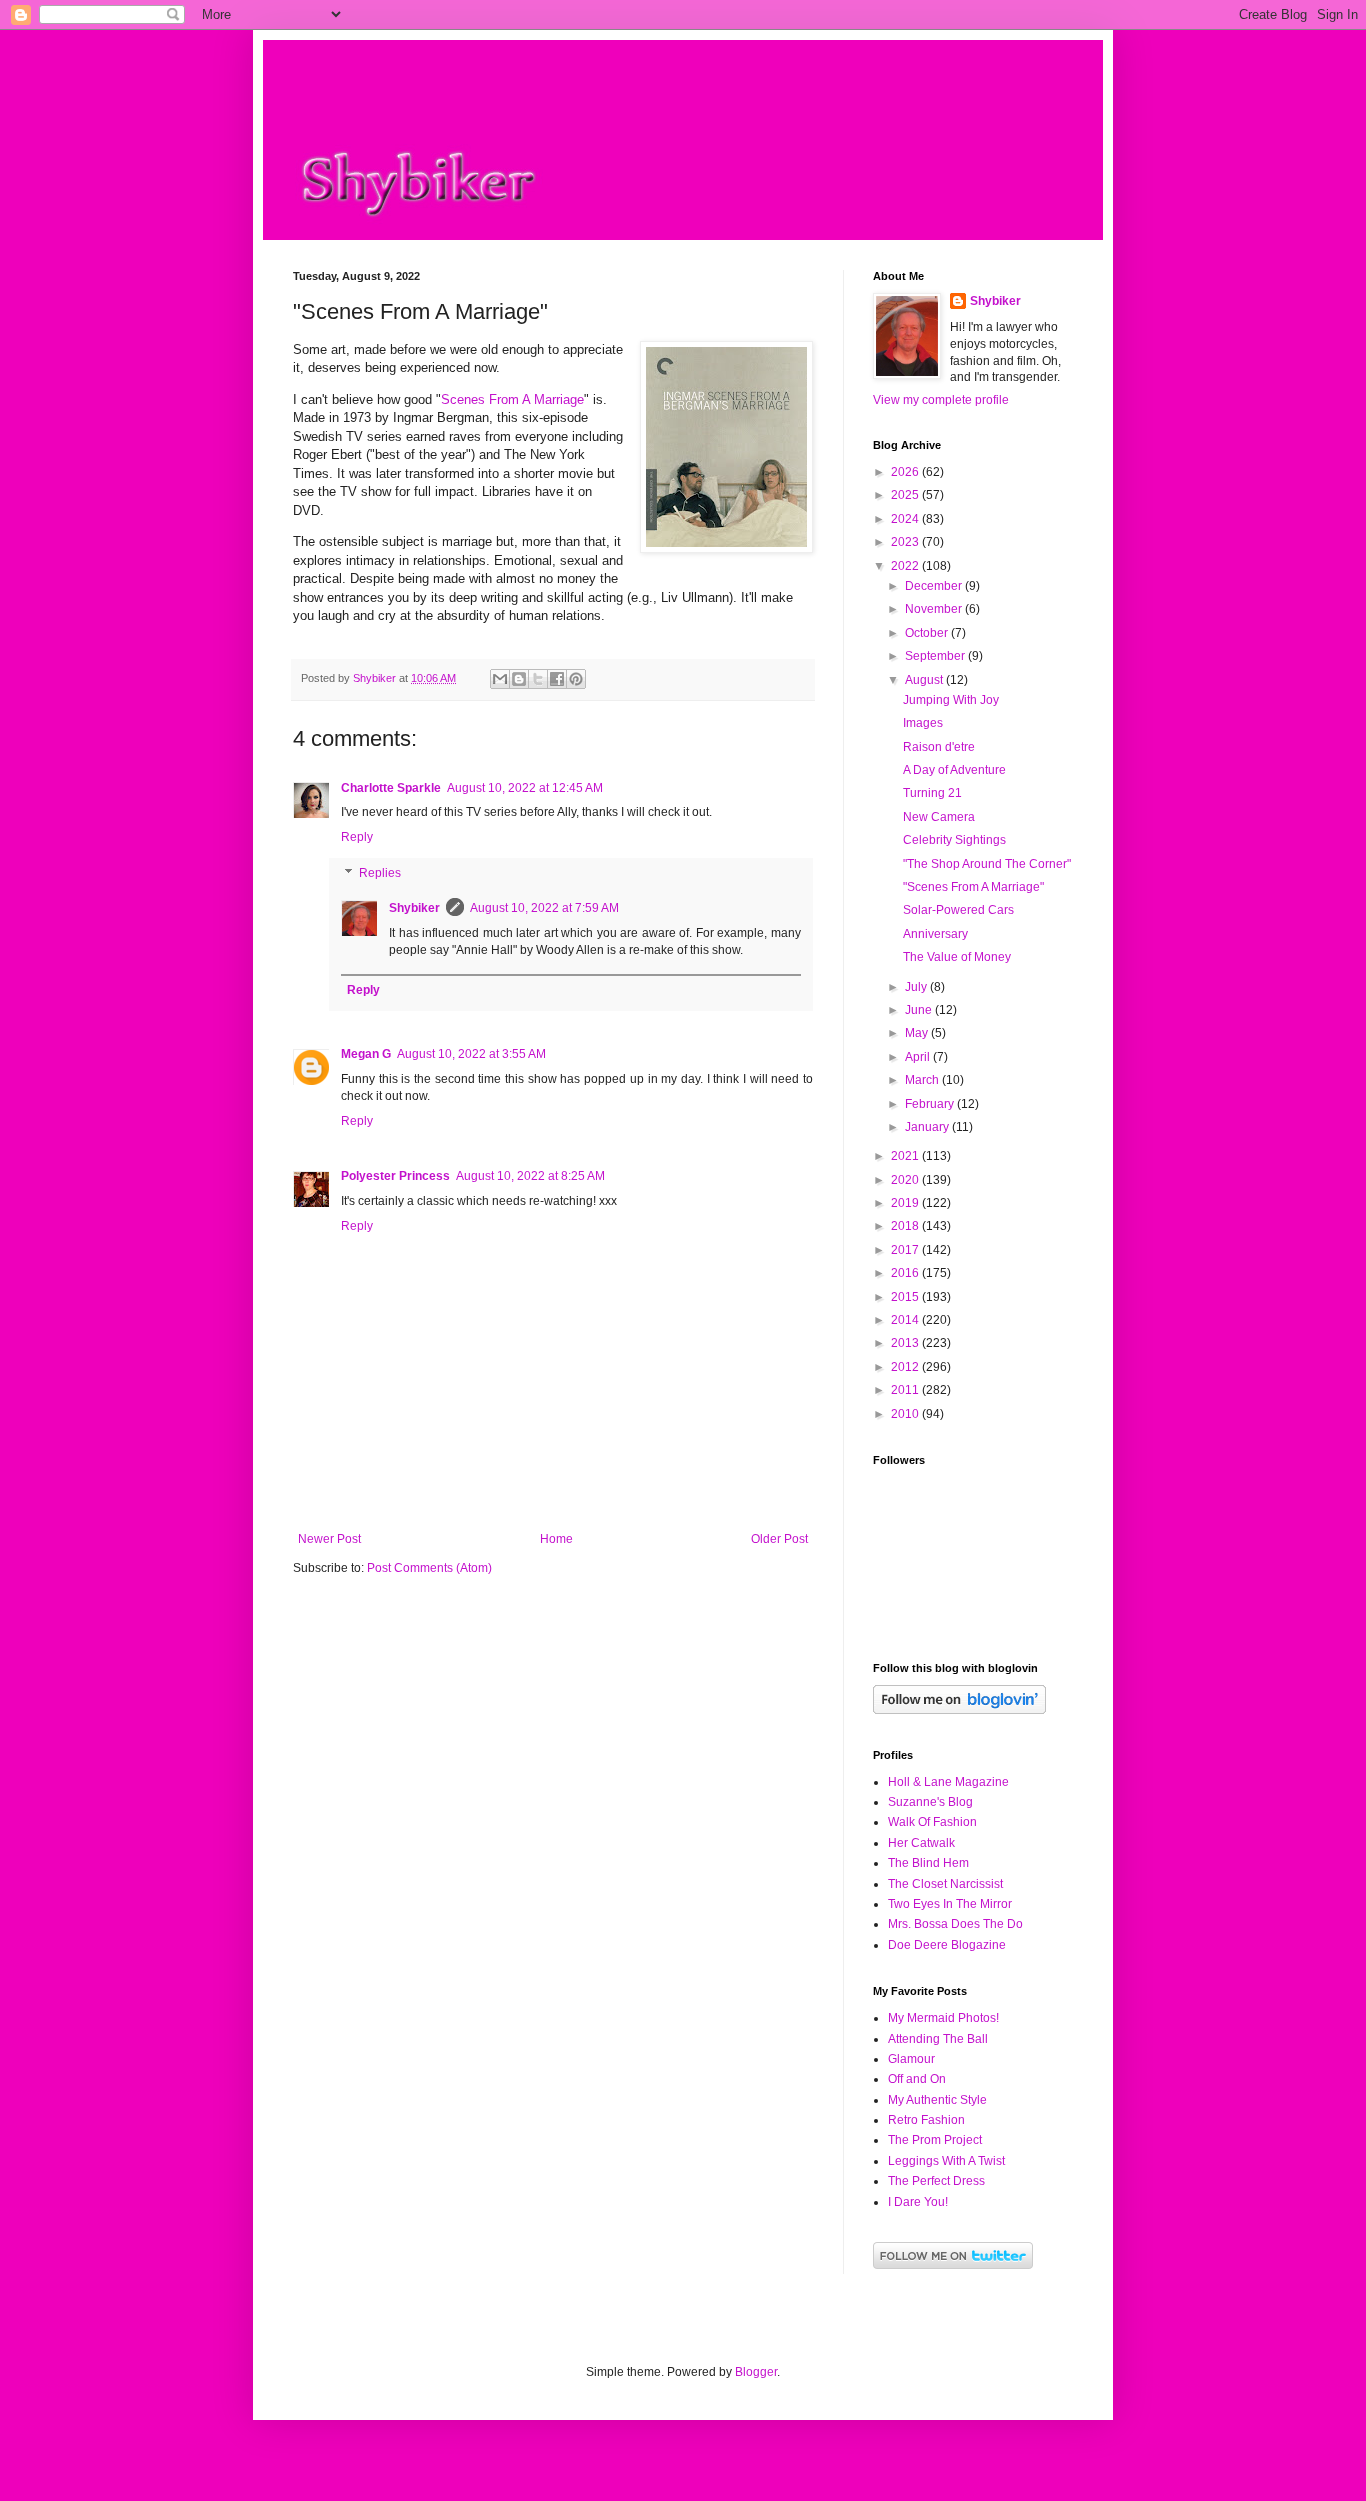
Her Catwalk (921, 1843)
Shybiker (414, 908)
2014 (906, 1320)
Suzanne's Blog (930, 1802)
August (925, 680)
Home (556, 1539)
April (919, 1057)
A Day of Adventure (954, 770)
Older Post (779, 1539)
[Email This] (500, 679)
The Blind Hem (928, 1863)
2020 (906, 1180)
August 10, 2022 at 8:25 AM (530, 1176)
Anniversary (935, 934)
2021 (906, 1156)
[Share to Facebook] (557, 679)
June (920, 1010)
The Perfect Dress (936, 2181)
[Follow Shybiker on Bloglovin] (959, 1710)
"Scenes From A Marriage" (973, 887)
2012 (906, 1367)
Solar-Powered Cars (958, 910)
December (935, 586)
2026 (906, 472)
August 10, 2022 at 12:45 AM (525, 788)
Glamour (911, 2059)
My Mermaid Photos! (943, 2018)
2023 (906, 542)
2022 (906, 566)
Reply (357, 837)
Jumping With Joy (951, 700)
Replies (380, 873)
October (928, 633)
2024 (906, 519)
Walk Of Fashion (932, 1822)
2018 (906, 1226)
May (918, 1033)
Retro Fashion (926, 2120)
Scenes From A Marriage (512, 399)
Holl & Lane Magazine (948, 1782)
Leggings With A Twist (946, 2161)
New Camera (939, 817)
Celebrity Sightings (954, 840)
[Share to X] (538, 679)
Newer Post (329, 1539)
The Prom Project (935, 2140)
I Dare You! (918, 2202)
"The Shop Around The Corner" (987, 864)
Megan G (366, 1054)
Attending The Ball (938, 2039)
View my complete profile (941, 400)
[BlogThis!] (519, 679)
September (936, 656)
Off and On (917, 2079)
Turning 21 (932, 793)
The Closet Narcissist (945, 1884)
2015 (906, 1297)
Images (923, 723)
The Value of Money (957, 957)
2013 (906, 1343)
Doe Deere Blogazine (947, 1945)
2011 (906, 1390)
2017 (906, 1250)
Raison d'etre (939, 747)
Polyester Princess (395, 1176)
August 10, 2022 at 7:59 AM (544, 908)
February (931, 1104)
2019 (906, 1203)
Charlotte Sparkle (391, 788)
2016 (906, 1273)
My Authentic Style (937, 2100)
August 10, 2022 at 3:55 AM (471, 1054)
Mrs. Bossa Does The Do (955, 1924)
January (928, 1127)
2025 (906, 495)
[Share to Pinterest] (576, 679)
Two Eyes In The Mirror (950, 1904)
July (917, 987)
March (923, 1080)
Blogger (756, 2372)
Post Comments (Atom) (429, 1568)
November (935, 609)
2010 (906, 1414)
